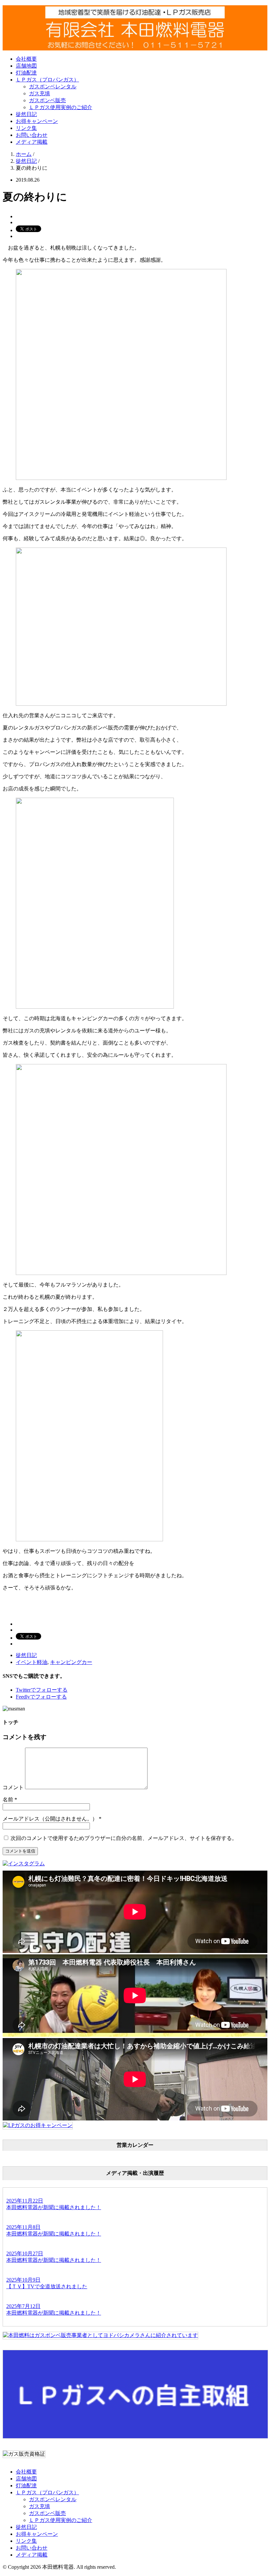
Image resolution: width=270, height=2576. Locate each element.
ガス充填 (40, 93)
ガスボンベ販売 (47, 100)
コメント (13, 1787)
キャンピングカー (71, 1662)
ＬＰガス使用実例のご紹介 (61, 107)
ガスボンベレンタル (53, 87)
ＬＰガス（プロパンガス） (47, 80)
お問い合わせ (32, 135)
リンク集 (26, 128)
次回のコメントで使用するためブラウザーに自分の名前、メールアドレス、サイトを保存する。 (124, 1838)
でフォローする (42, 1690)
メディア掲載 (32, 142)
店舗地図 (26, 66)
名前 (8, 1800)
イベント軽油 (32, 1662)
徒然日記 (26, 114)
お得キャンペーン (37, 121)
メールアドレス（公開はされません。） (50, 1819)
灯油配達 (26, 73)
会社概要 (26, 59)
